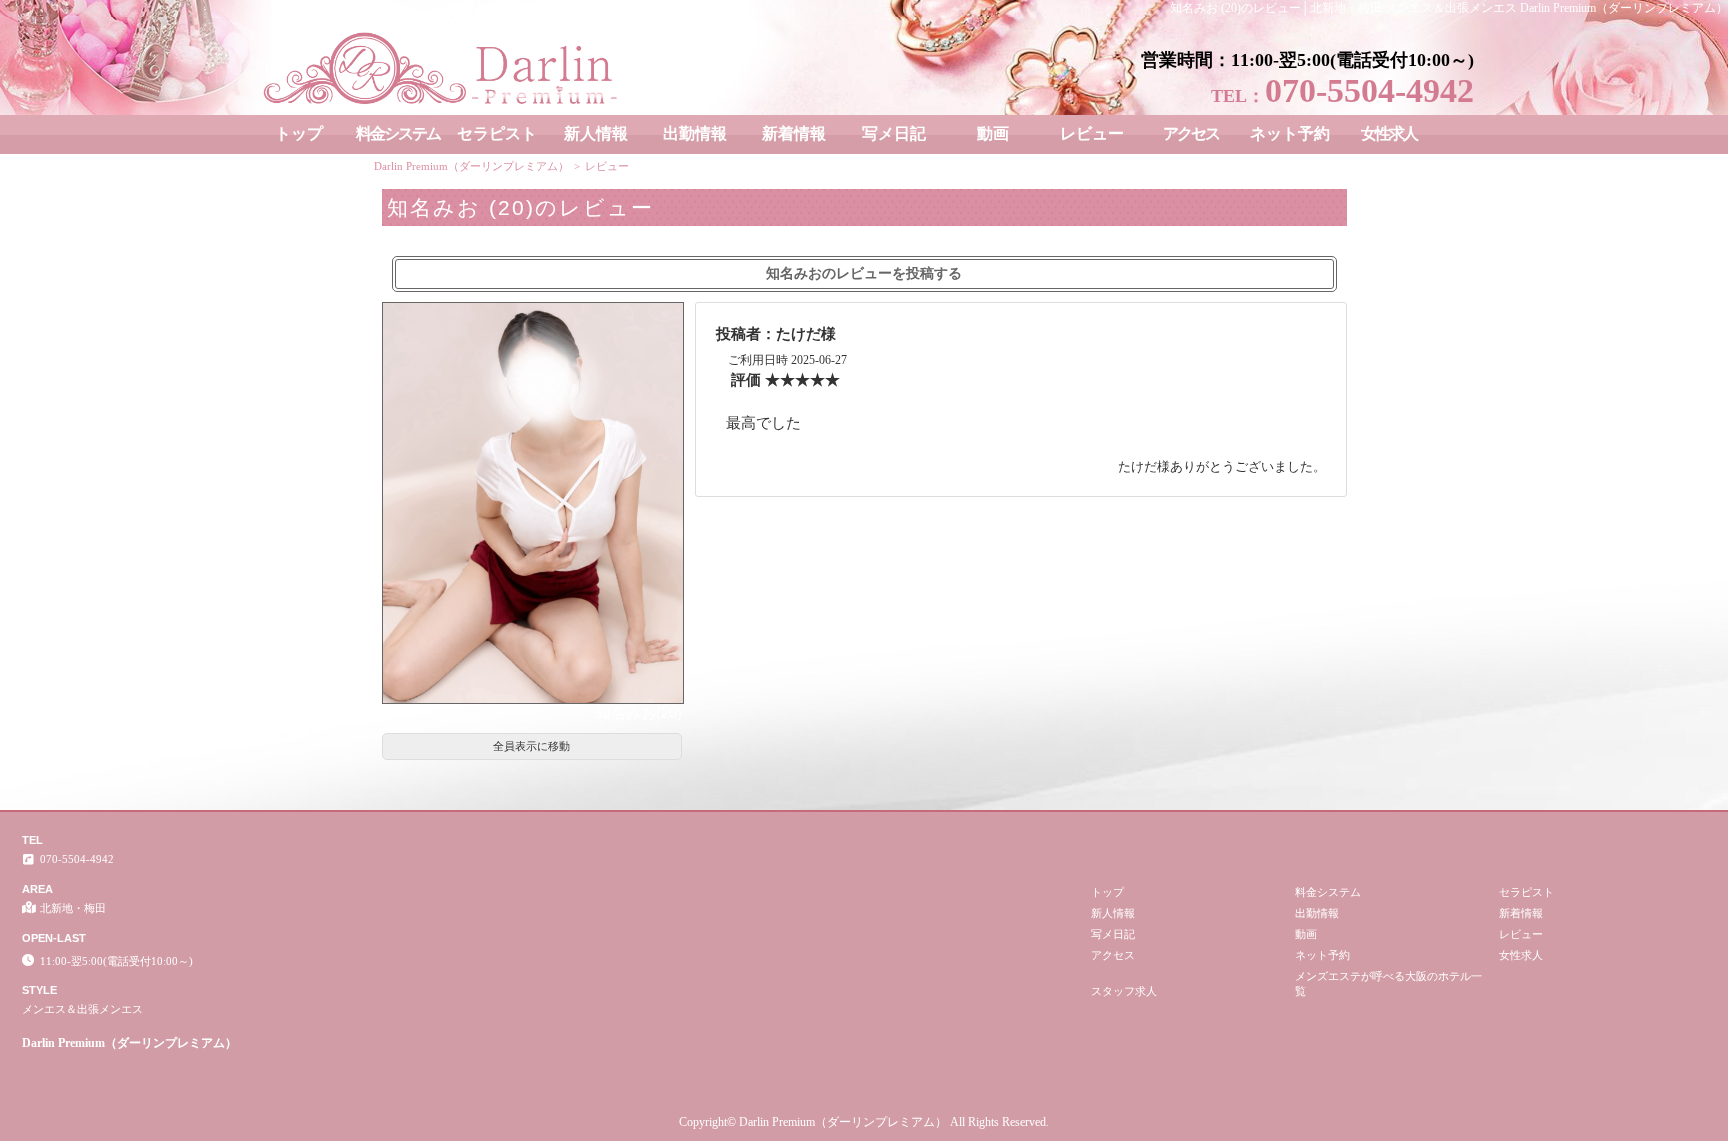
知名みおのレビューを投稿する (864, 273)
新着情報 (794, 133)
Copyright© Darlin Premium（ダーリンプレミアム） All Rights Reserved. (864, 1122)
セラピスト (497, 133)
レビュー (1092, 133)
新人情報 (596, 133)
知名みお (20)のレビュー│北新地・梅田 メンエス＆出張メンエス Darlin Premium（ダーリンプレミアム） (1449, 8)
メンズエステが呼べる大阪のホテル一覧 (1388, 983)
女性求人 (1389, 133)
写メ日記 (894, 133)
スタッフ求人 (1124, 991)
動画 (993, 133)
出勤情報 (695, 133)
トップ (299, 133)
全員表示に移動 (531, 746)
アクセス (1191, 133)
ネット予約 (1290, 133)
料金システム (398, 133)
